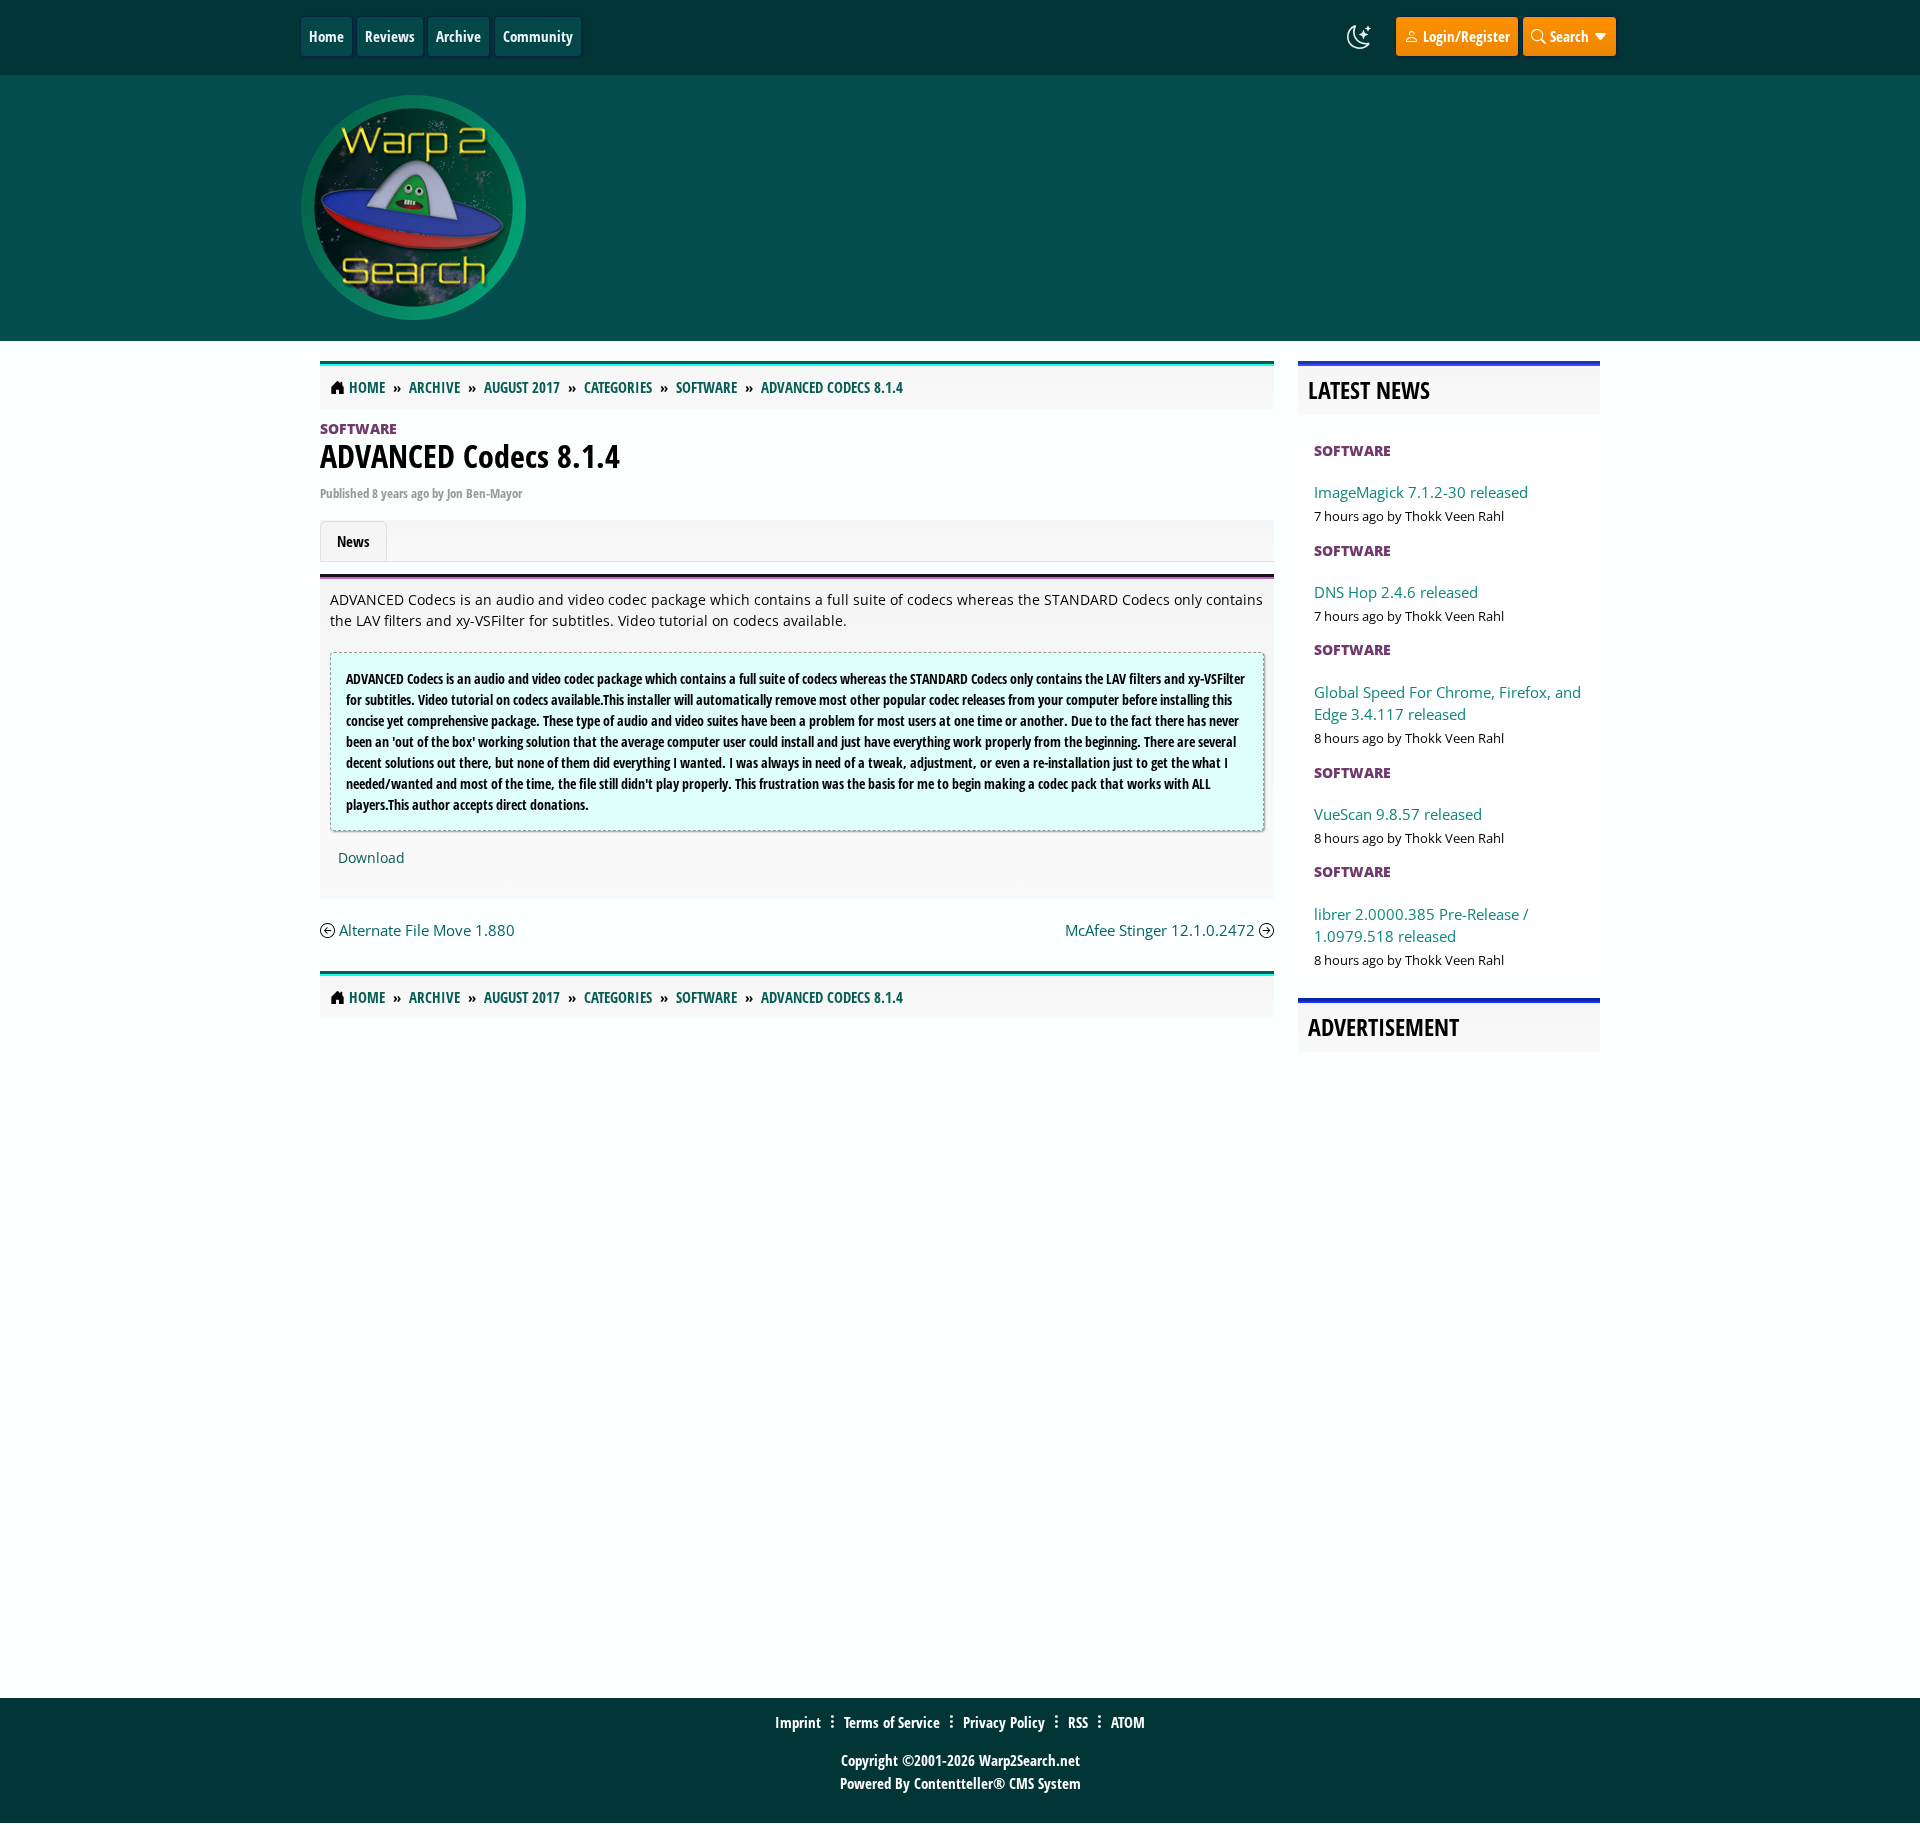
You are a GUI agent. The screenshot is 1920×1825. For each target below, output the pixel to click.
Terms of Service (892, 1722)
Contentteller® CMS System (997, 1783)
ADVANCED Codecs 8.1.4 (470, 455)
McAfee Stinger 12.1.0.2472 (1160, 930)
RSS (1078, 1722)
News (353, 541)
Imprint (798, 1722)
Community (538, 36)
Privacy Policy (1004, 1722)
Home (326, 36)
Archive (458, 36)
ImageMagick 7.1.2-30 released (1421, 492)
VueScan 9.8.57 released (1398, 814)
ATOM (1128, 1722)
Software (358, 428)
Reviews (390, 36)
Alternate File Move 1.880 (427, 930)
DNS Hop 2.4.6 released (1396, 592)
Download (371, 857)
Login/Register (1464, 36)
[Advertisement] (1079, 208)
